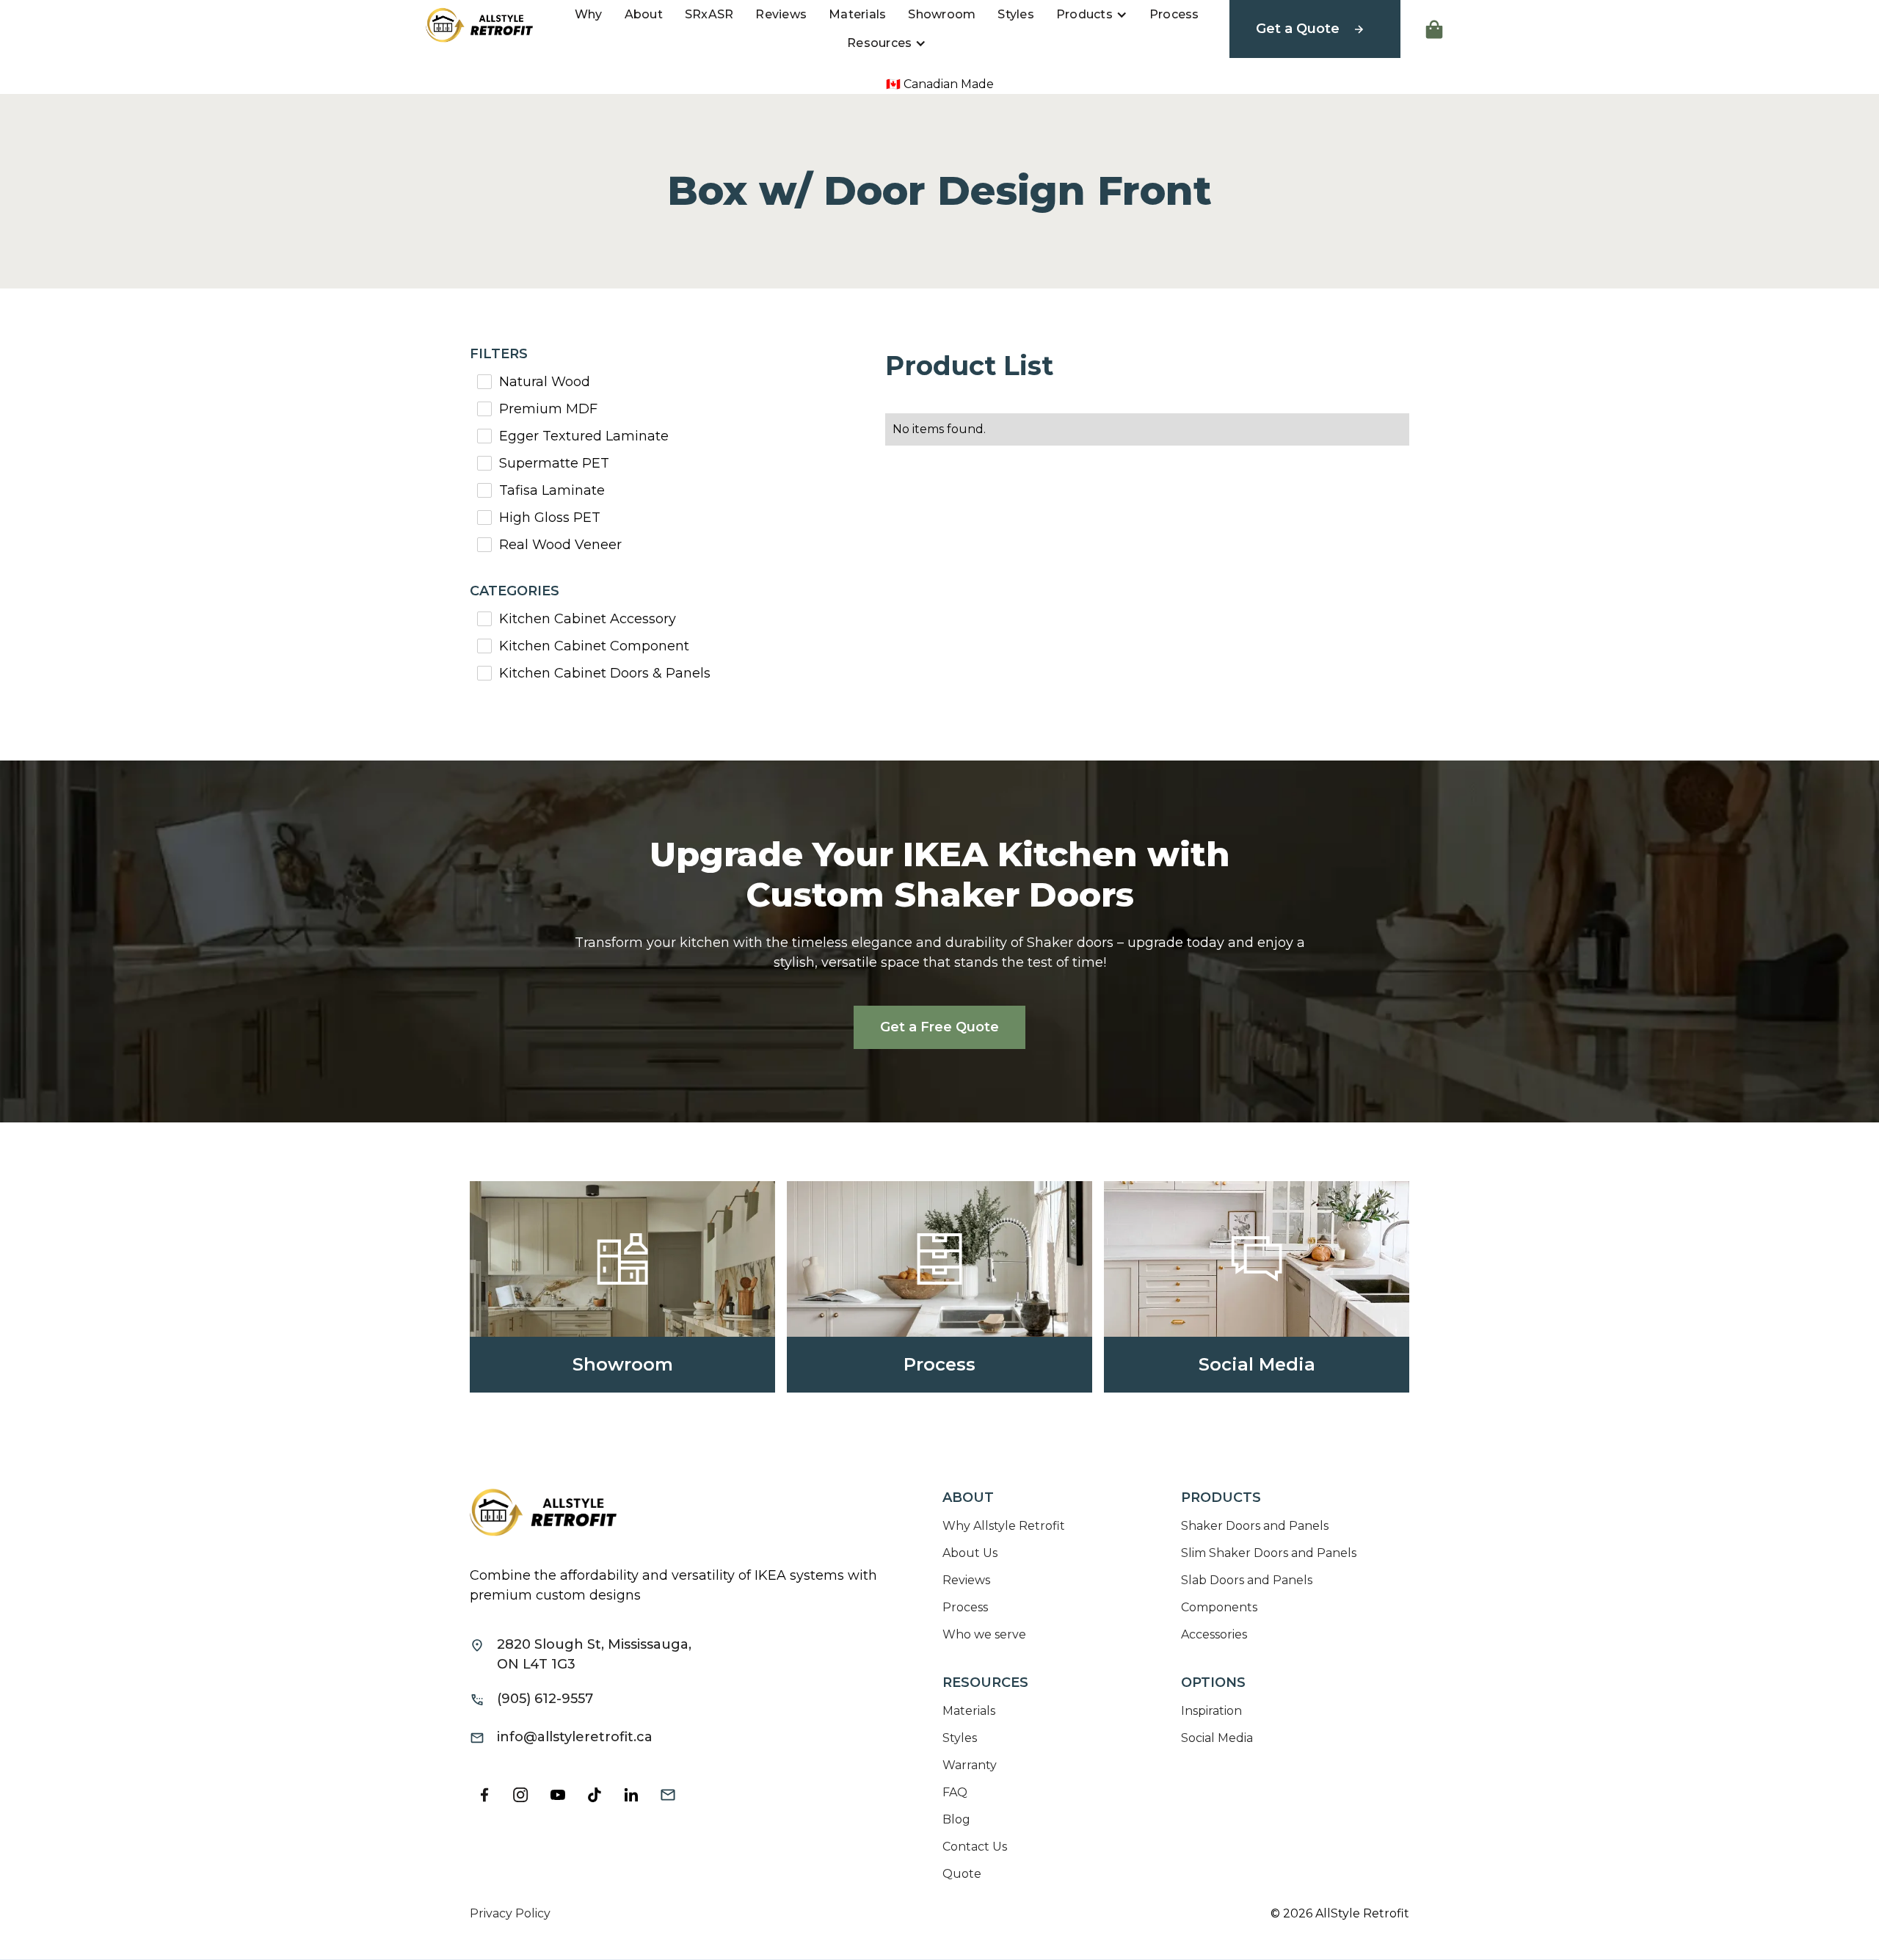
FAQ (955, 1792)
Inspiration (1211, 1711)
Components (1219, 1607)
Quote (962, 1874)
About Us (970, 1553)
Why (589, 14)
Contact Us (975, 1847)
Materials (857, 14)
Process (1174, 14)
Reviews (781, 14)
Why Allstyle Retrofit (1004, 1526)
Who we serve (984, 1634)
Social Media (1217, 1738)
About (644, 14)
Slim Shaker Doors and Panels (1269, 1553)
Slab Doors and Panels (1247, 1580)
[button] (1092, 15)
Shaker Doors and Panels (1255, 1526)
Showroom (942, 14)
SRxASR (709, 14)
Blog (956, 1819)
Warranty (970, 1765)
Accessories (1214, 1634)
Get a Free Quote (939, 1027)
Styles (1016, 14)
